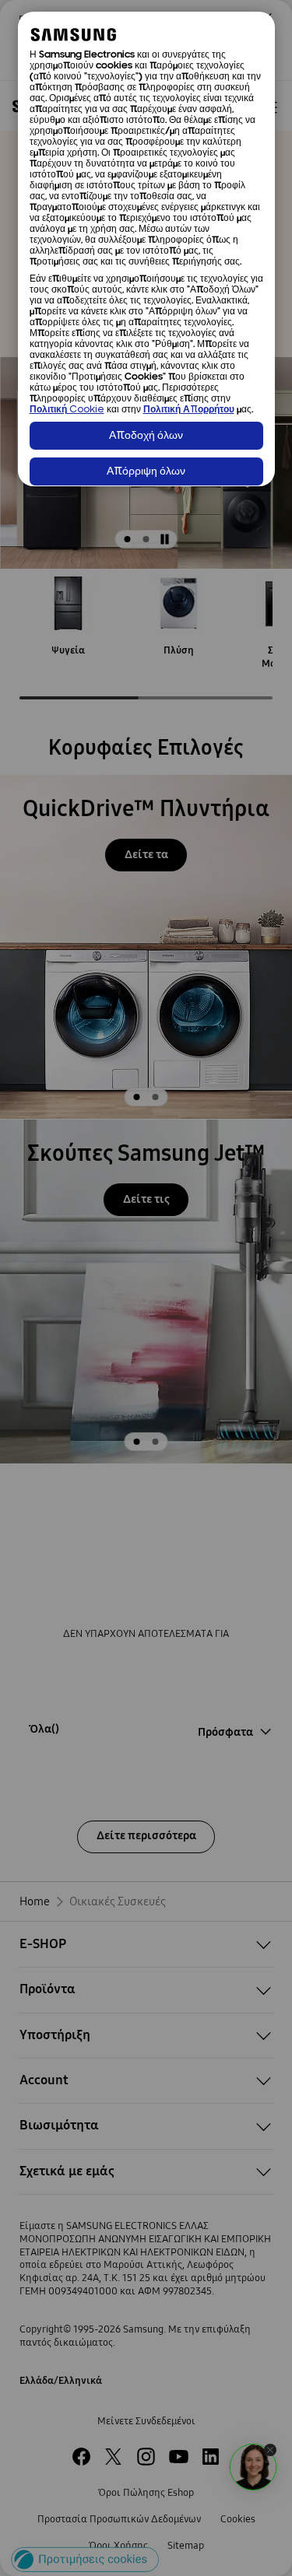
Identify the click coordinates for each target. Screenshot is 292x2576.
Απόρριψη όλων (146, 472)
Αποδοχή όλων (146, 436)
